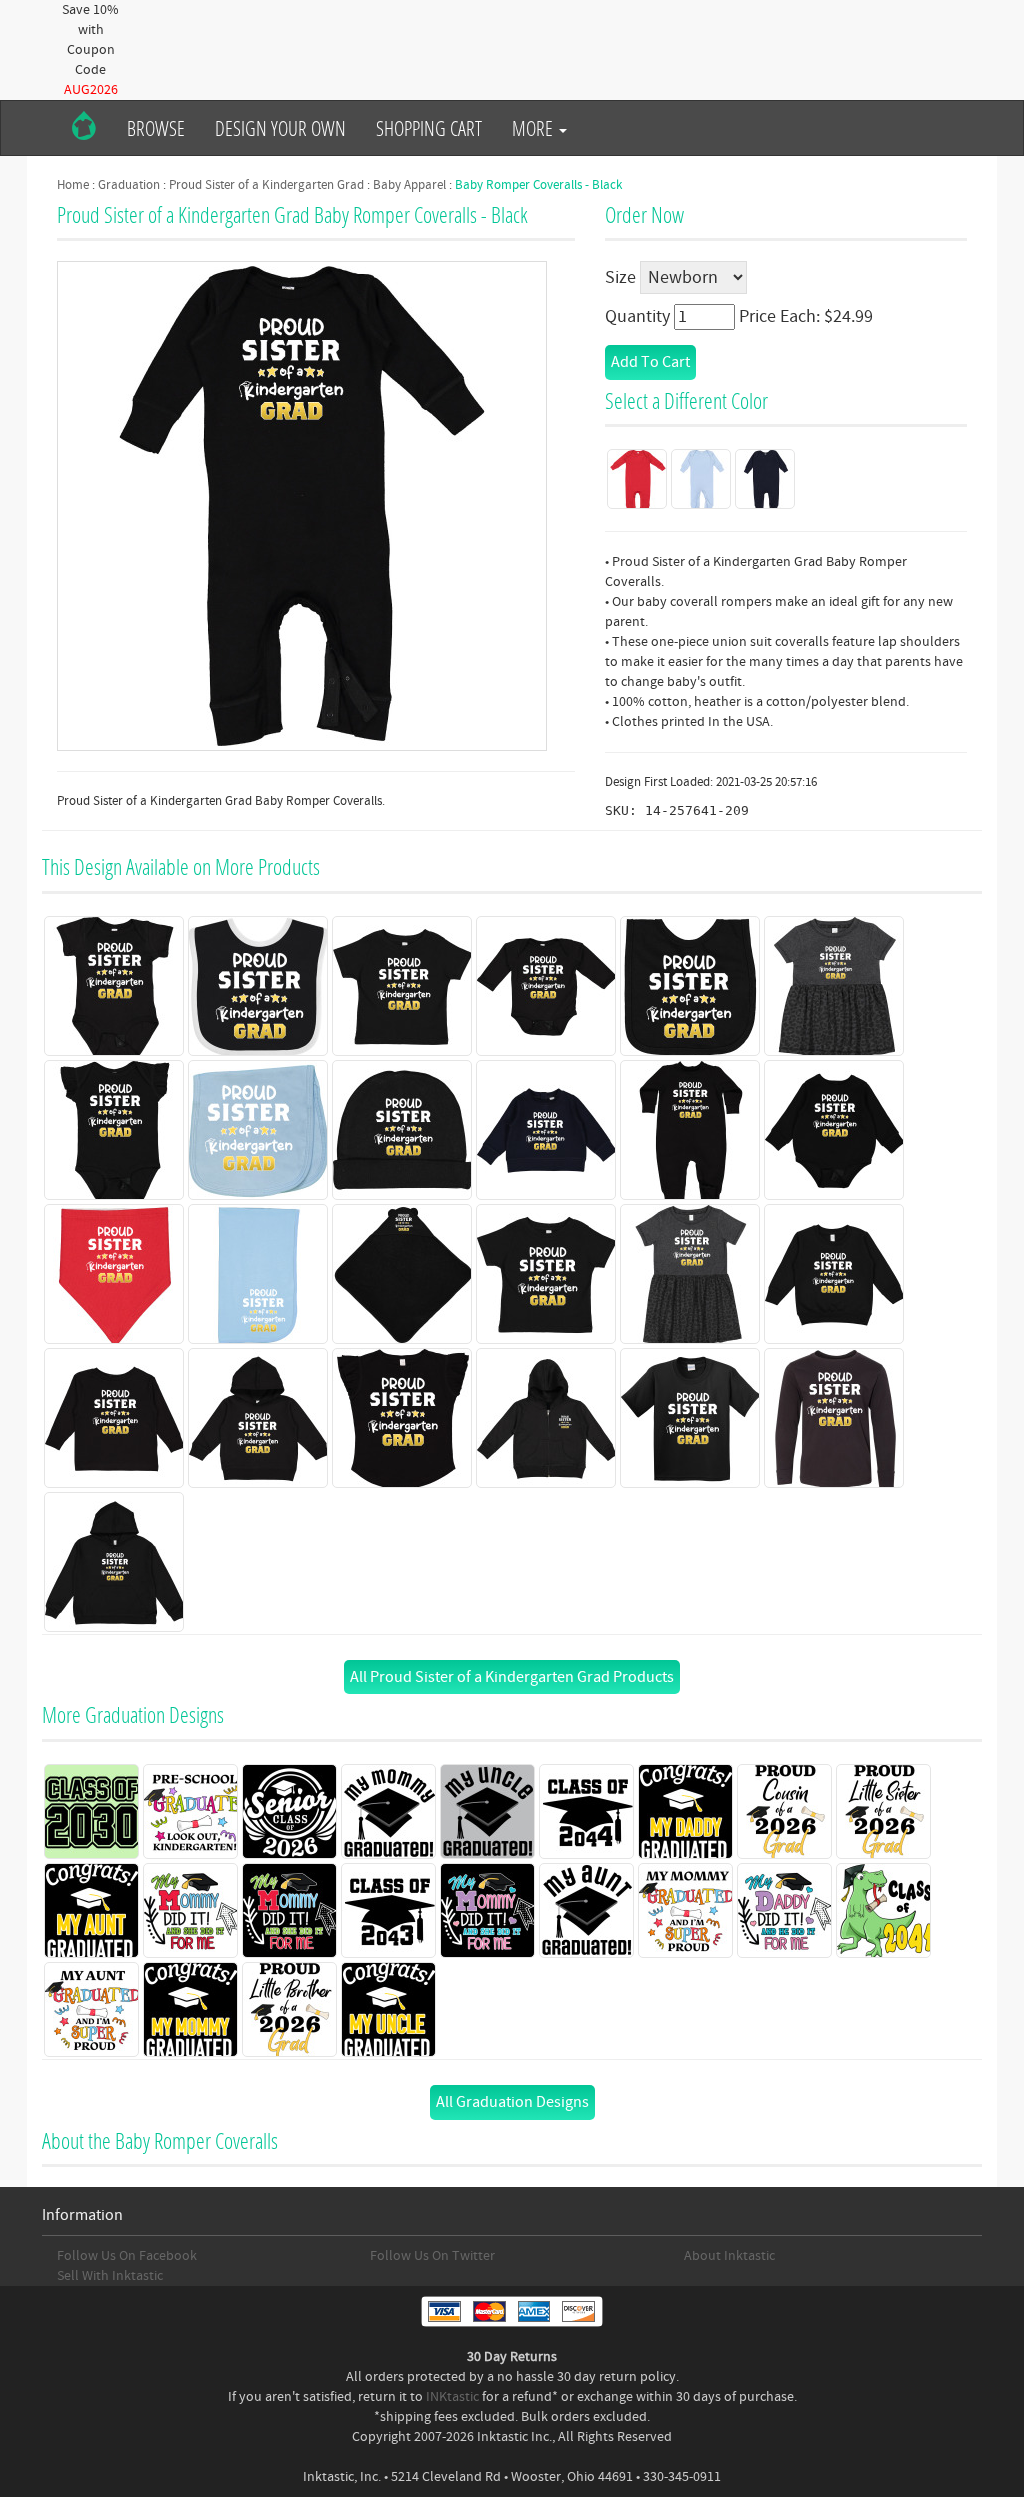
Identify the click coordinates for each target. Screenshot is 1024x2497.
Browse (156, 128)
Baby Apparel (409, 185)
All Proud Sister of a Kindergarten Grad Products (512, 1677)
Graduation (129, 185)
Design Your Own (280, 128)
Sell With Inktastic (110, 2276)
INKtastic (452, 2397)
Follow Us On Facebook (127, 2256)
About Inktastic (729, 2256)
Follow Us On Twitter (432, 2256)
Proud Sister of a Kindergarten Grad (266, 185)
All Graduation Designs (512, 2102)
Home (73, 185)
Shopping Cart (429, 128)
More (534, 128)
